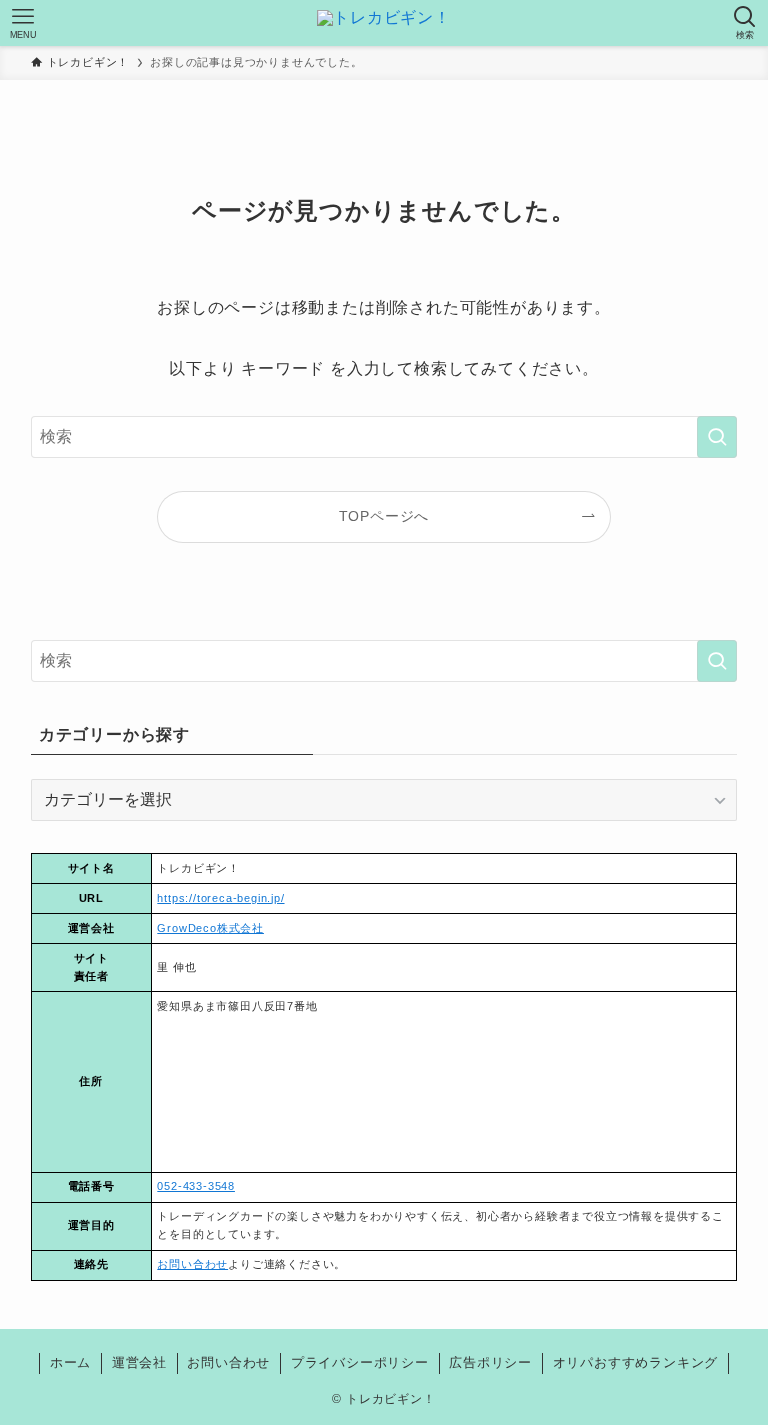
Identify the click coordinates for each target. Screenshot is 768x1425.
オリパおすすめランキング (636, 1362)
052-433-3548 (196, 1186)
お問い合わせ (192, 1264)
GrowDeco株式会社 (210, 928)
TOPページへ (384, 516)
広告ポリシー (490, 1362)
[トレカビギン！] (384, 23)
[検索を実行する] (717, 437)
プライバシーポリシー (360, 1362)
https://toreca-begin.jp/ (220, 898)
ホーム (70, 1362)
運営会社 (139, 1362)
